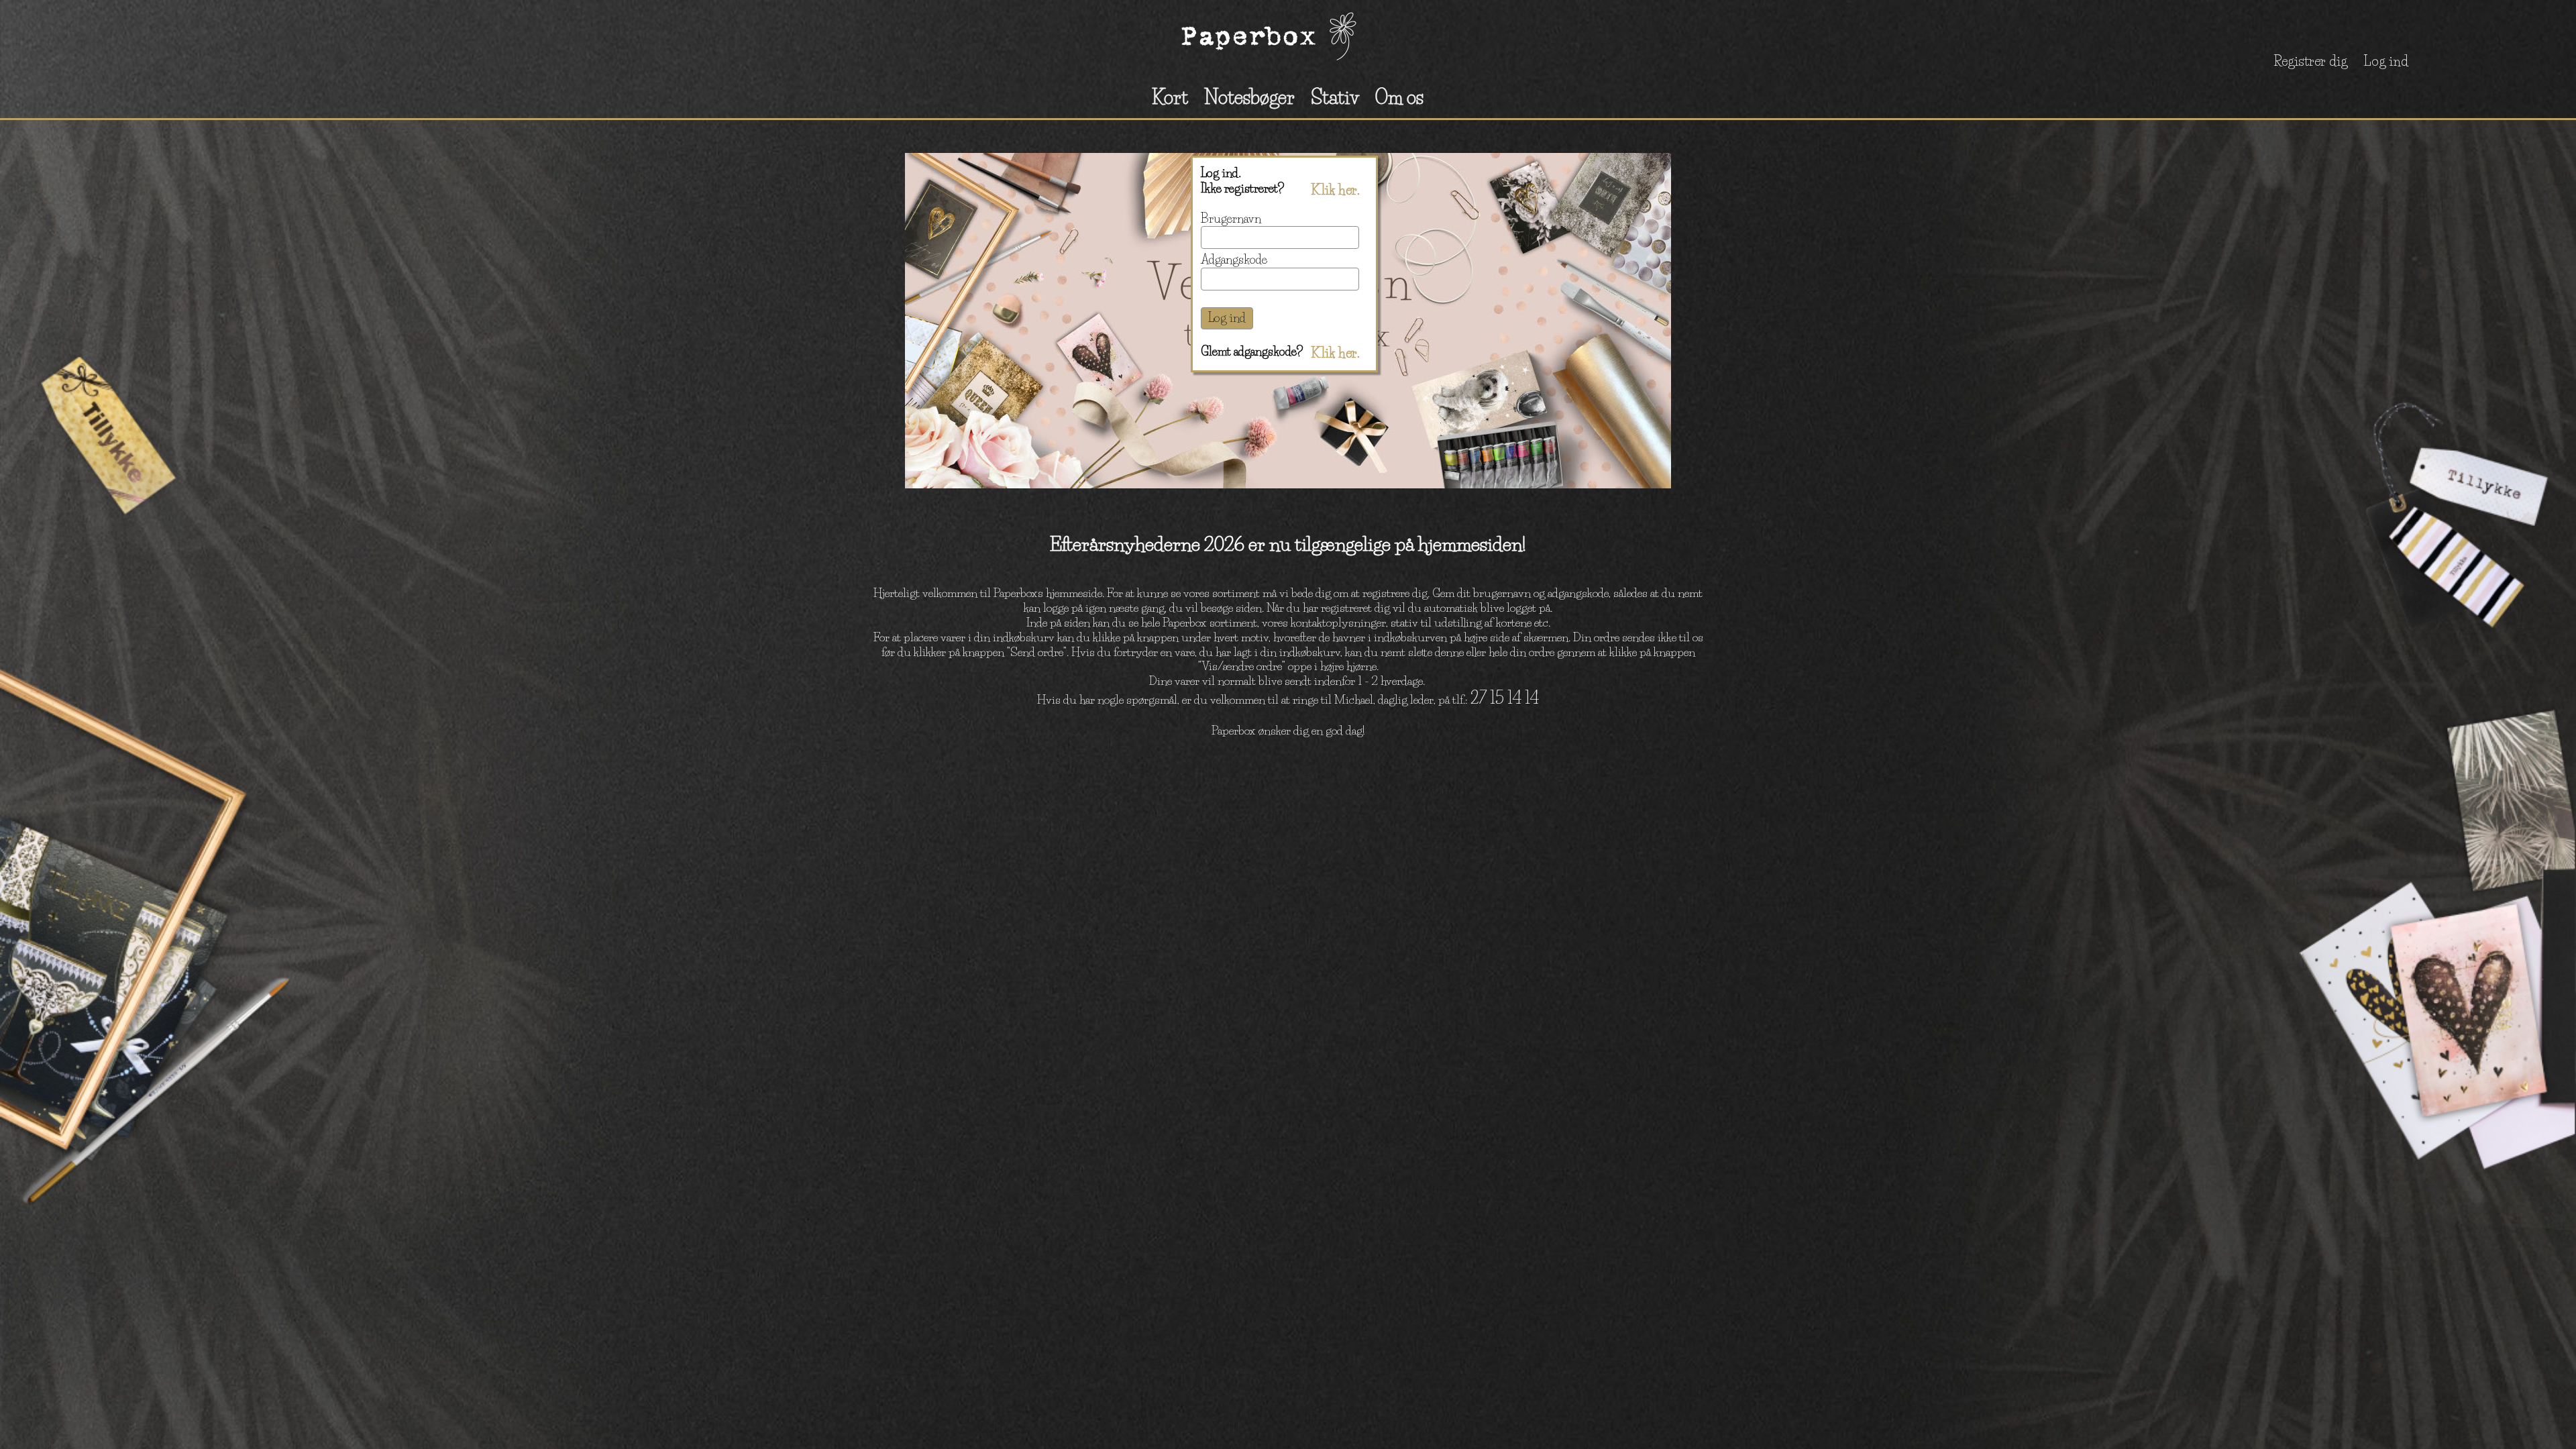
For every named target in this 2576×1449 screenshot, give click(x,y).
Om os (1399, 97)
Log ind (2386, 61)
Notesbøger (1249, 97)
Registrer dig (2310, 61)
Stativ (1335, 97)
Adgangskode (1234, 260)
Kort (1170, 97)
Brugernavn (1231, 219)
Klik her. (1335, 190)
